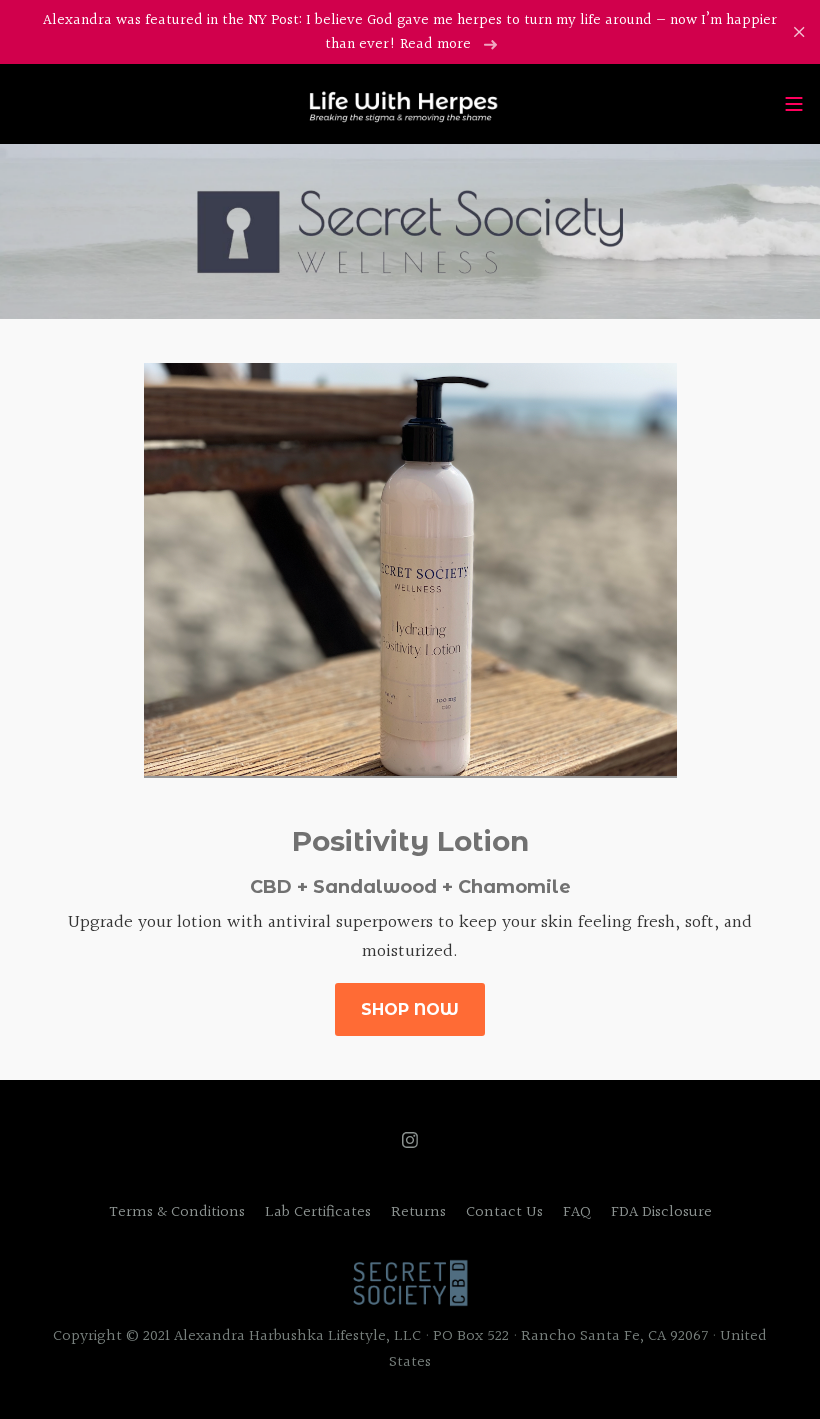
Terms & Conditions (177, 1212)
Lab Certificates (318, 1212)
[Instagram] (410, 1140)
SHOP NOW (410, 1009)
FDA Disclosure (661, 1212)
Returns (418, 1212)
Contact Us (504, 1212)
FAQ (577, 1212)
